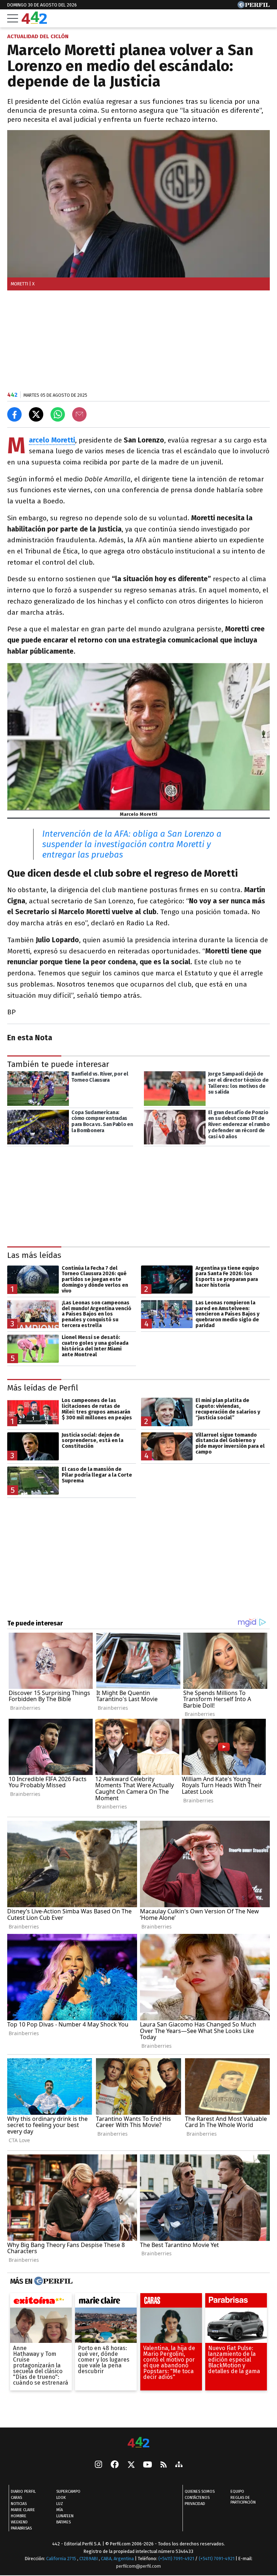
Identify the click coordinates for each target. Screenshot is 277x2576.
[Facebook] (115, 2465)
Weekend (19, 2522)
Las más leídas (34, 1255)
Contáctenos (197, 2498)
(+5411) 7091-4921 (176, 2559)
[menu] (13, 18)
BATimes (63, 2522)
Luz (60, 2504)
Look (61, 2498)
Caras (16, 2498)
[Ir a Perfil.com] (254, 6)
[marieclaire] (106, 2302)
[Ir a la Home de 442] (34, 22)
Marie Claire (23, 2510)
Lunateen (65, 2516)
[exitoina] (41, 2302)
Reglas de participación (243, 2500)
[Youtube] (148, 2465)
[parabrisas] (236, 2302)
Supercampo (68, 2492)
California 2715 (62, 2559)
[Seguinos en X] (131, 2465)
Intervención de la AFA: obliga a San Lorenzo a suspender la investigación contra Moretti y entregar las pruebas (132, 844)
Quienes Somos (200, 2492)
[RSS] (164, 2465)
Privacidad (195, 2504)
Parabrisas (21, 2528)
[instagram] (98, 2465)
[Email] (79, 414)
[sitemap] (179, 2465)
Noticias (19, 2504)
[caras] (171, 2302)
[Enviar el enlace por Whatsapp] (58, 414)
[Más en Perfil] (52, 2281)
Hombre (19, 2516)
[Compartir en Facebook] (14, 414)
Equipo (237, 2492)
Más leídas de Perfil (43, 1388)
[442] (138, 2443)
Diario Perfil (23, 2492)
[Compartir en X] (36, 414)
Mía (60, 2510)
